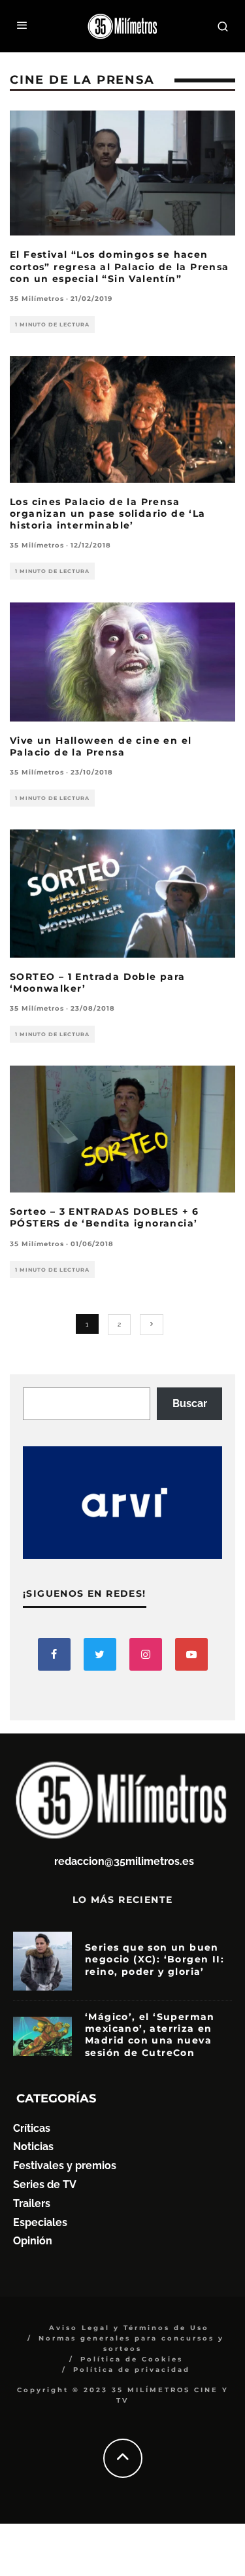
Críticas (32, 2128)
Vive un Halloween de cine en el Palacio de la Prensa (101, 746)
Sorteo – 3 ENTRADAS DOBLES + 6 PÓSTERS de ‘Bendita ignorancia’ (104, 1217)
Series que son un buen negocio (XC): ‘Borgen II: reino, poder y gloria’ (155, 1959)
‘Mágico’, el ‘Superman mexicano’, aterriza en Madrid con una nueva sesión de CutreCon (150, 2035)
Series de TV (45, 2184)
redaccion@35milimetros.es (124, 1861)
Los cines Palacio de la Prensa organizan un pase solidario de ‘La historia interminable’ (108, 513)
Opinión (33, 2241)
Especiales (40, 2222)
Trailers (32, 2203)
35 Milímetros (37, 299)
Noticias (33, 2147)
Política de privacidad (132, 2370)
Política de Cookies (132, 2359)
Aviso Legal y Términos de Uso (129, 2328)
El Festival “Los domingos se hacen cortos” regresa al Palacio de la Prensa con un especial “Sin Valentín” (120, 266)
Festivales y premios (65, 2166)
